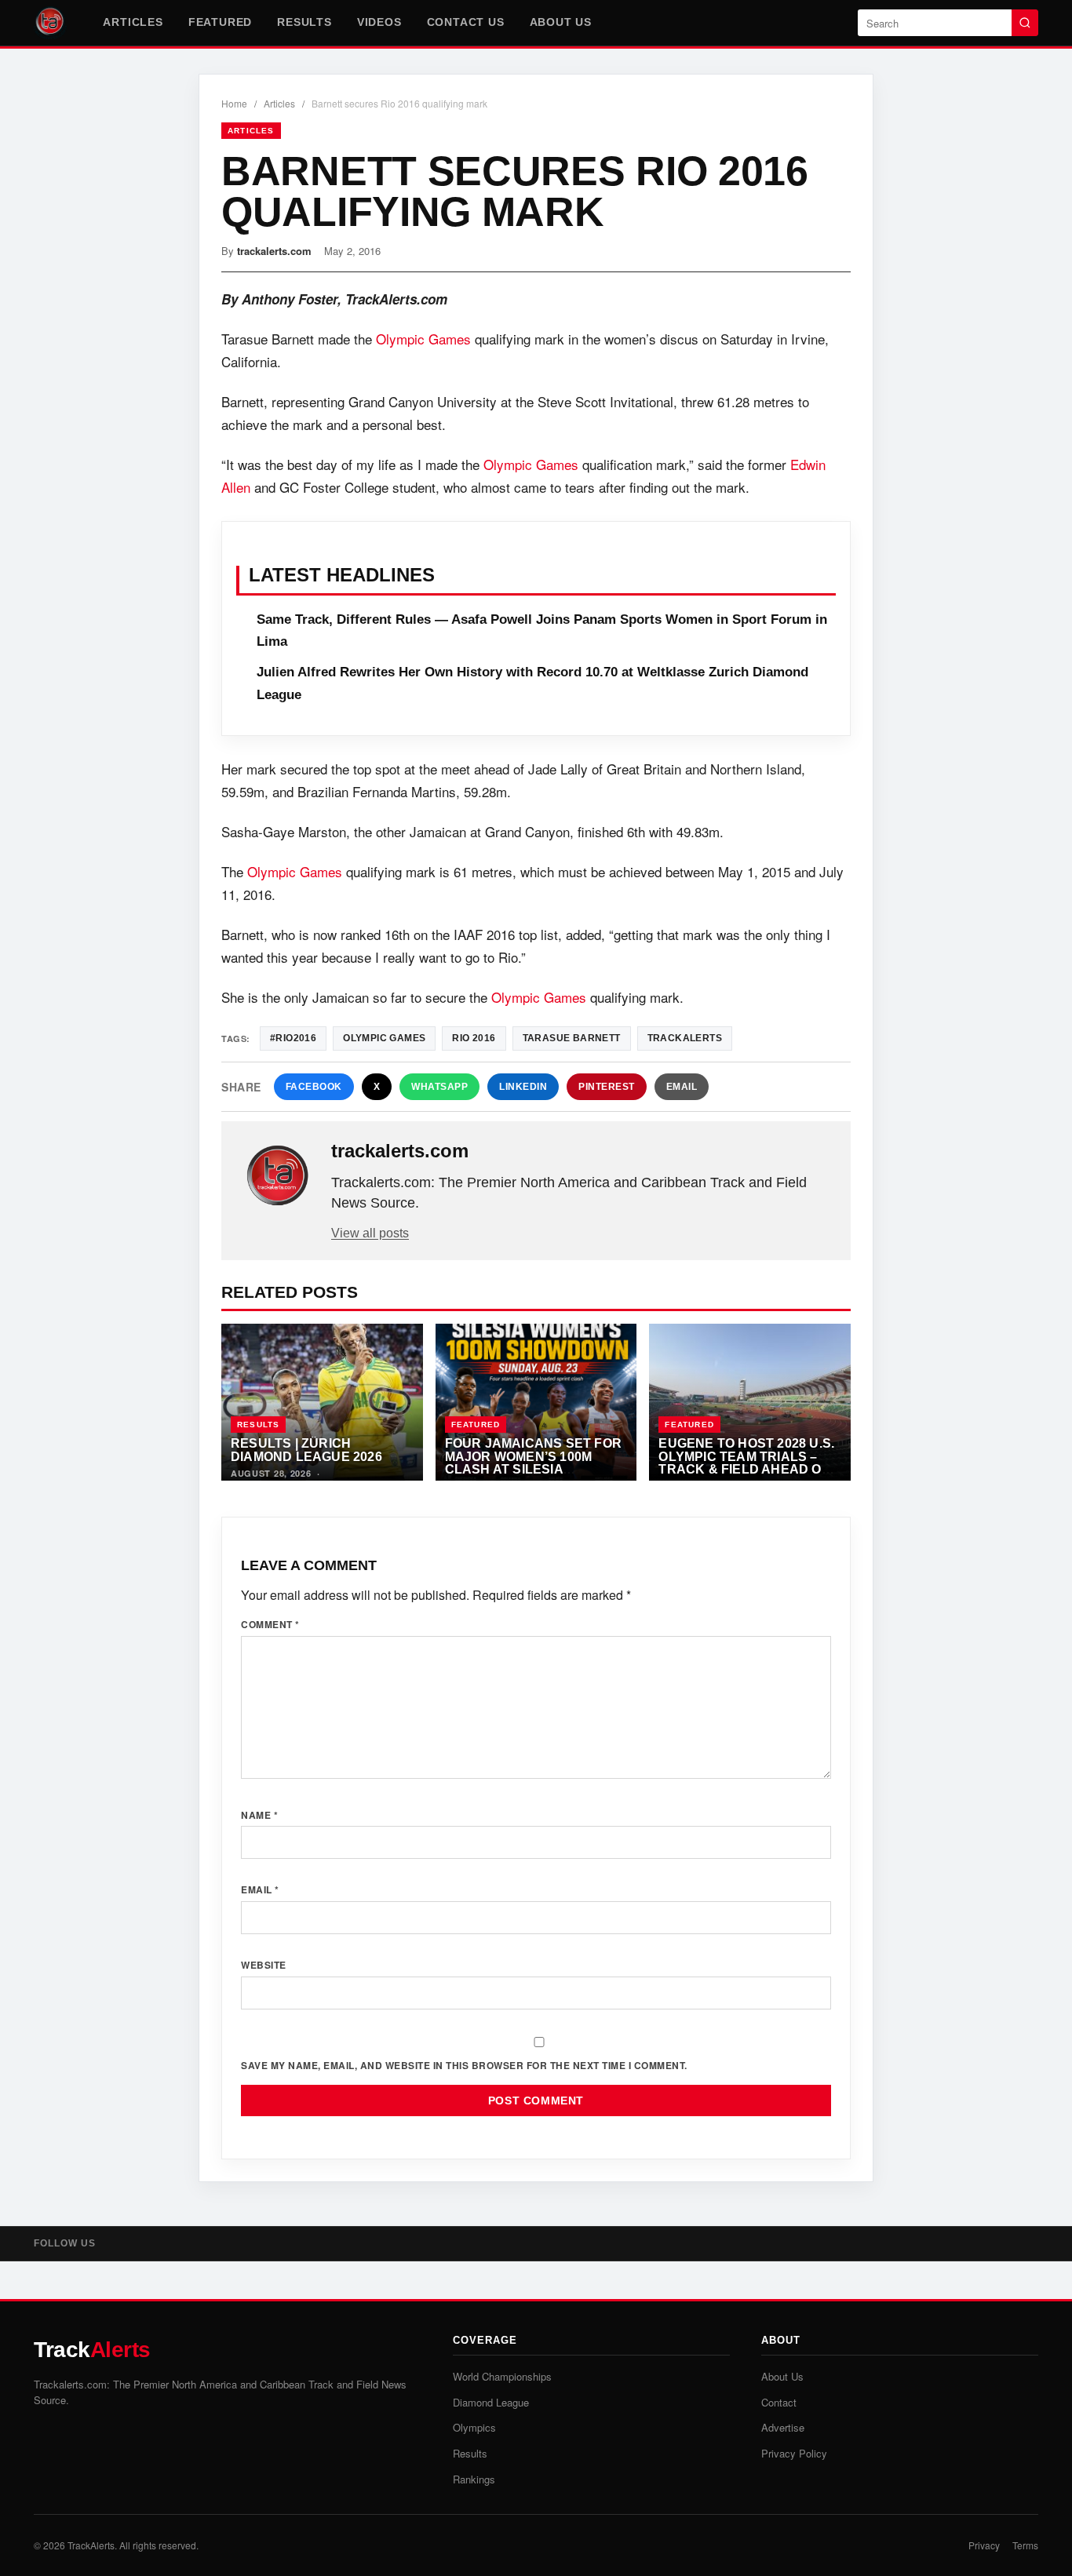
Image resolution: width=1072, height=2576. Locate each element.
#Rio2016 (293, 1038)
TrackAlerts (91, 2545)
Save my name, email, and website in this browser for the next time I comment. (464, 2065)
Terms (1025, 2545)
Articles (133, 22)
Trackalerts (685, 1038)
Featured (220, 22)
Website (264, 1965)
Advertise (783, 2427)
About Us (561, 22)
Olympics (474, 2427)
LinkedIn (523, 1087)
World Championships (502, 2376)
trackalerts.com (274, 251)
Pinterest (607, 1087)
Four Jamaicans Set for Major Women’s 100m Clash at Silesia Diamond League (533, 1463)
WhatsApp (439, 1087)
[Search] (1025, 23)
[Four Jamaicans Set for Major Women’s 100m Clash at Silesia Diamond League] (536, 1402)
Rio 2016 (474, 1038)
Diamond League (491, 2402)
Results (304, 22)
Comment (270, 1624)
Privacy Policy (794, 2453)
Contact (779, 2402)
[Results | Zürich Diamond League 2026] (322, 1402)
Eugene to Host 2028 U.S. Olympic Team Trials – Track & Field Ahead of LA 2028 (746, 1463)
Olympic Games (423, 339)
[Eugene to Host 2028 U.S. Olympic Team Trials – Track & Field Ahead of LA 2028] (750, 1402)
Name (259, 1815)
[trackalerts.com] (278, 1176)
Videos (379, 22)
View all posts (370, 1233)
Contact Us (466, 22)
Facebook (314, 1087)
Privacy (984, 2545)
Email (682, 1087)
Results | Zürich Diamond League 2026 (306, 1450)
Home (234, 103)
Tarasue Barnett (572, 1038)
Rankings (474, 2479)
